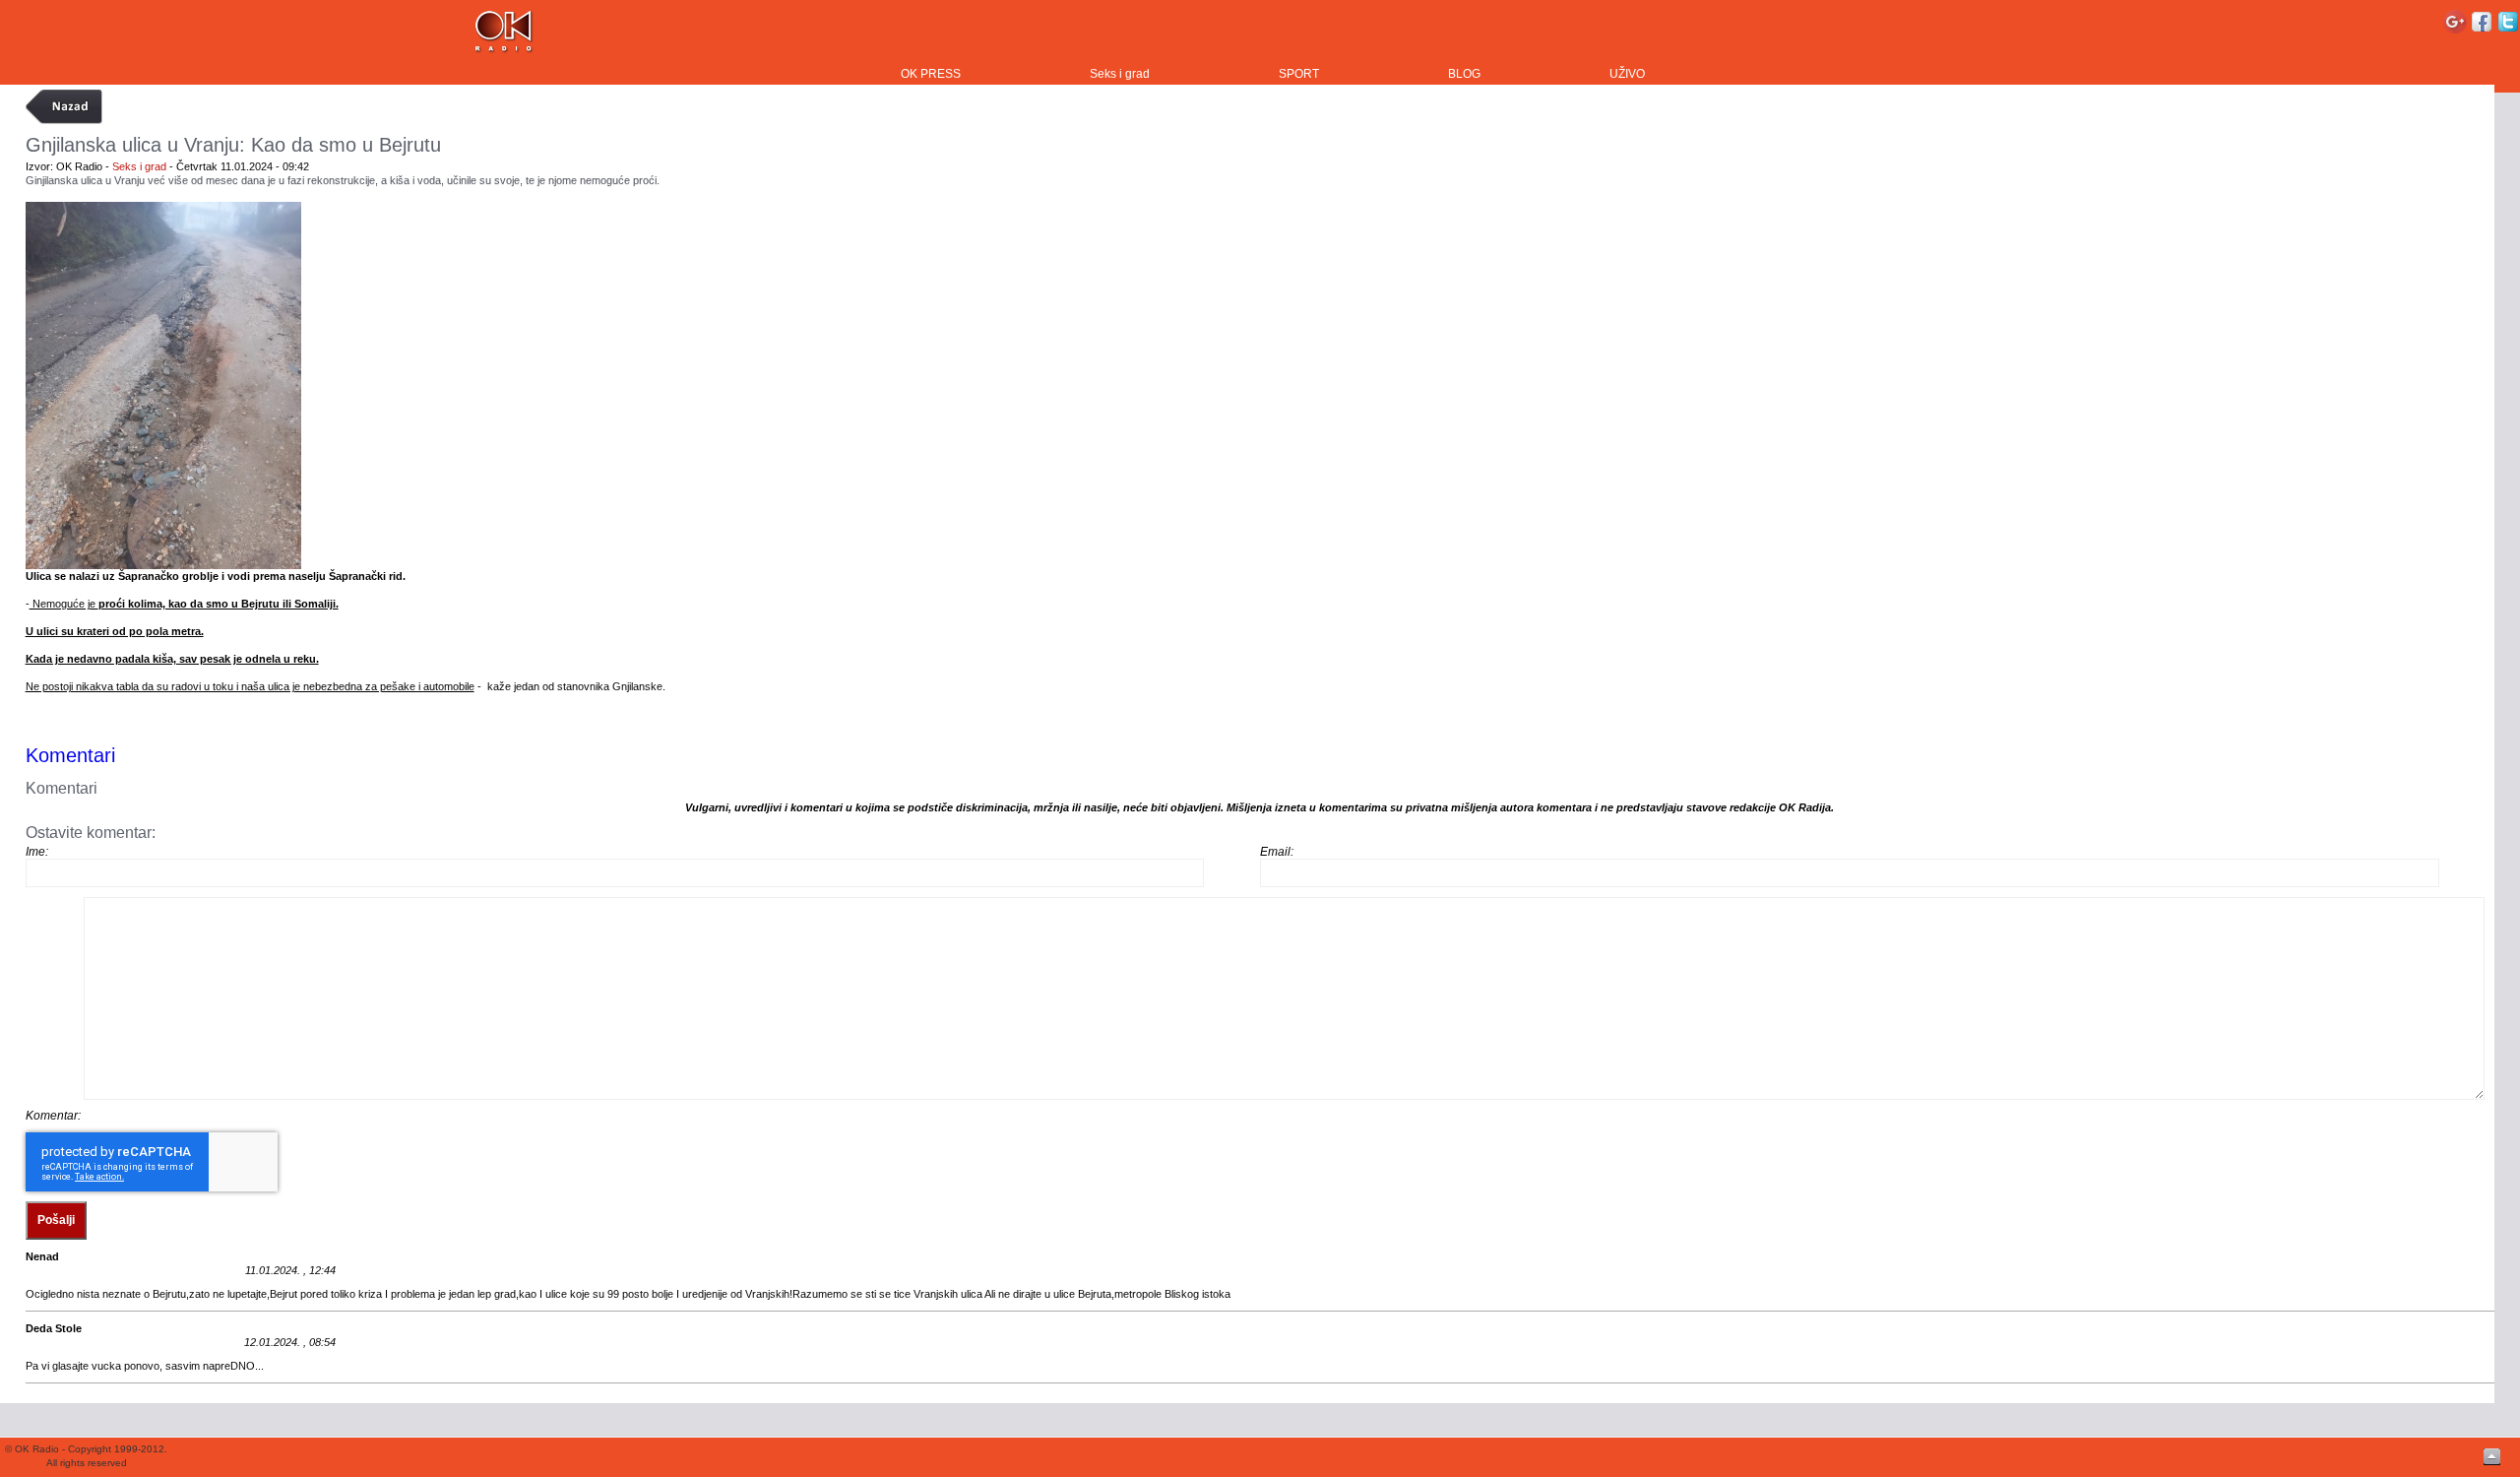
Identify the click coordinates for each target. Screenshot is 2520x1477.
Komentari (70, 755)
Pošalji (56, 1220)
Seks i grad (1120, 74)
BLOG (1464, 74)
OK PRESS (931, 74)
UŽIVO (1627, 74)
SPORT (1299, 74)
